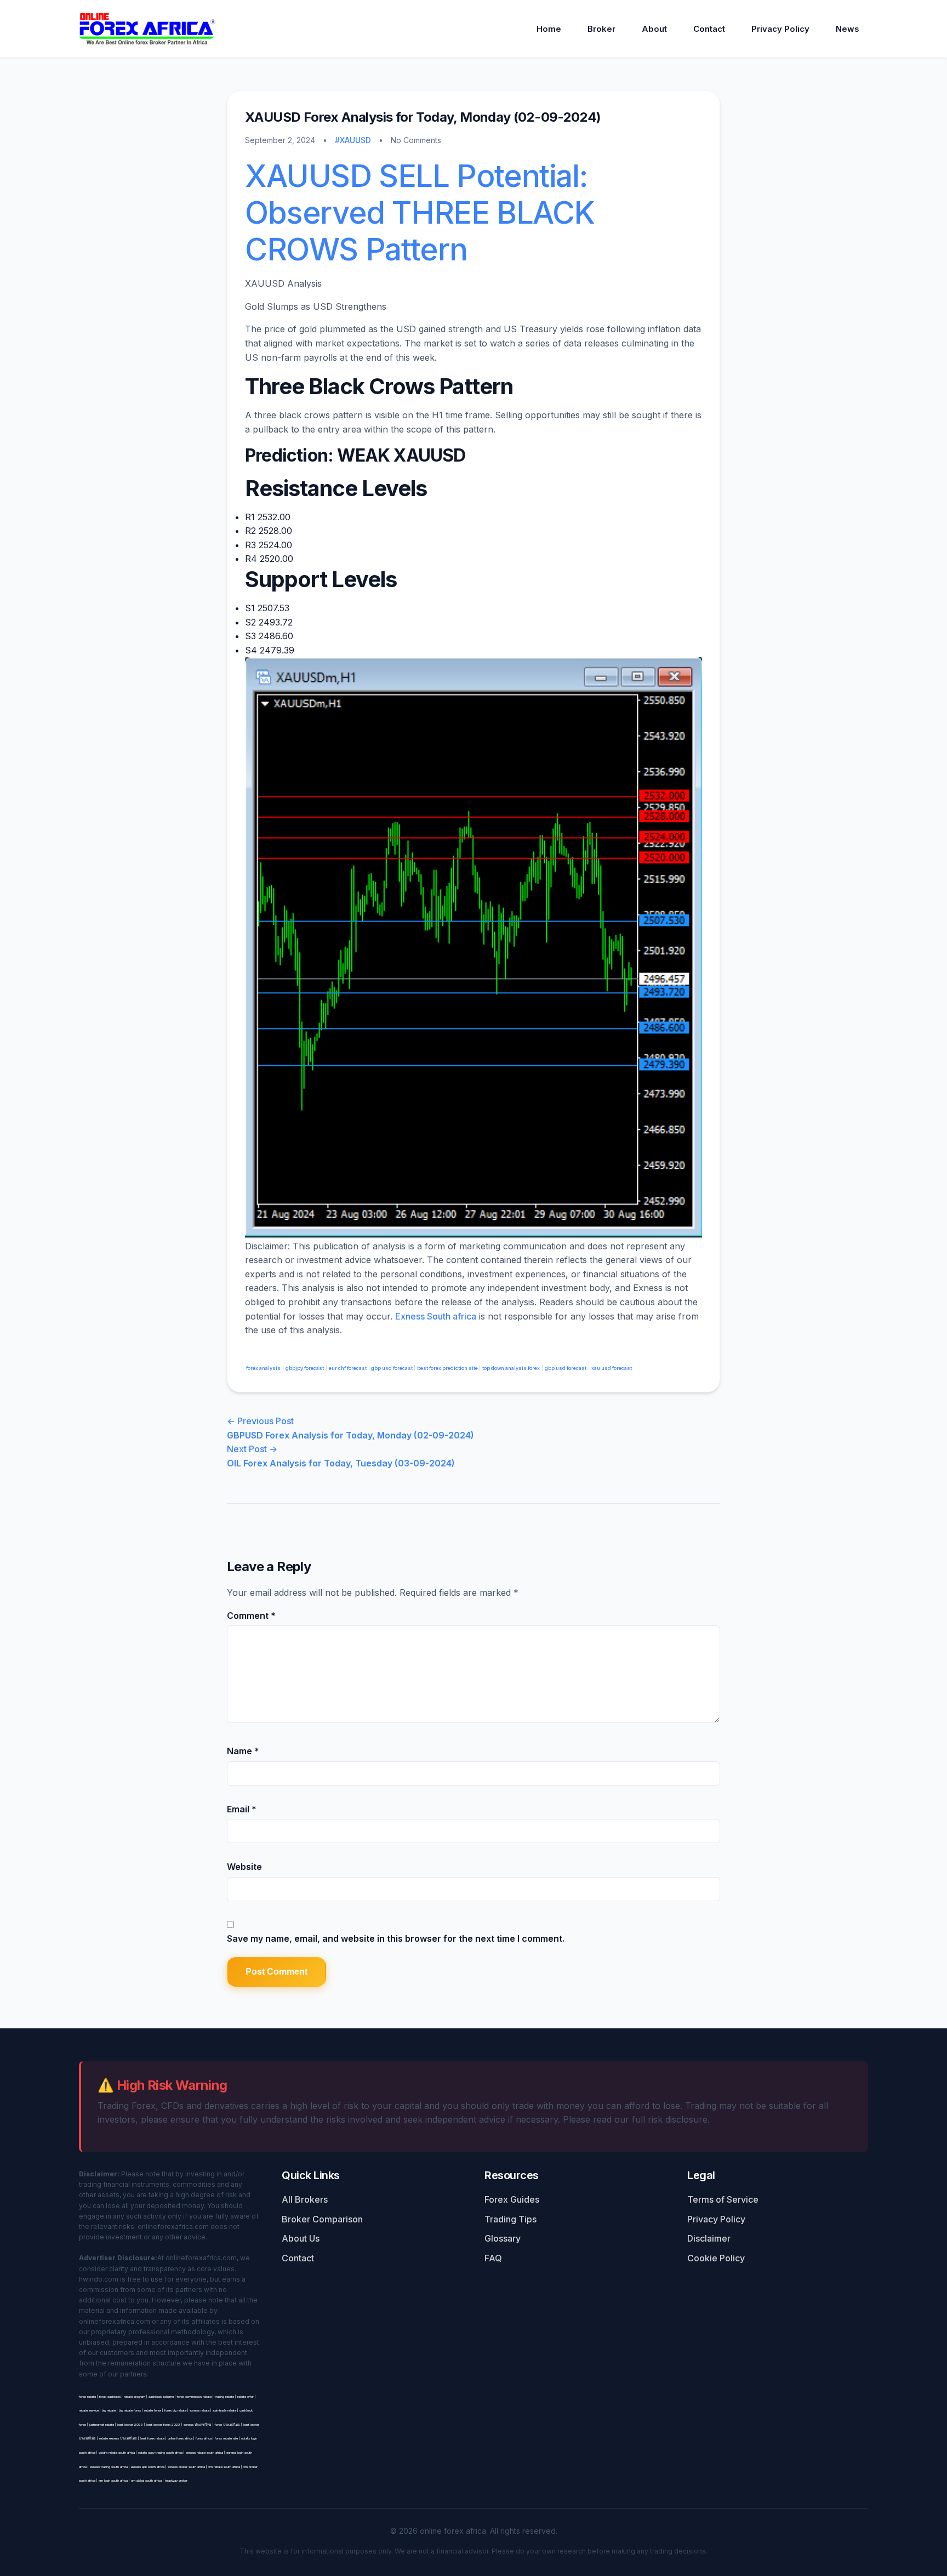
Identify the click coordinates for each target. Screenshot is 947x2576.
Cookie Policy (716, 2258)
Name (243, 1751)
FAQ (493, 2258)
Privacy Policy (780, 29)
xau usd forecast (612, 1368)
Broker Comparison (322, 2219)
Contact (709, 29)
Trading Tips (510, 2219)
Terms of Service (723, 2199)
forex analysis (263, 1368)
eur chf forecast (348, 1368)
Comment (251, 1616)
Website (244, 1867)
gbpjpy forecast (305, 1368)
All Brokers (305, 2199)
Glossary (503, 2238)
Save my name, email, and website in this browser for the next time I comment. (396, 1938)
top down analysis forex (511, 1368)
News (848, 29)
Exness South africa (436, 1316)
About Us (301, 2238)
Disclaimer (709, 2238)
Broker (601, 29)
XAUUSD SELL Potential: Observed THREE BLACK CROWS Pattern (420, 213)
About (654, 29)
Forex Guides (512, 2199)
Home (549, 29)
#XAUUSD (353, 140)
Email (242, 1809)
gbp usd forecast (392, 1368)
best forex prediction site (448, 1368)
